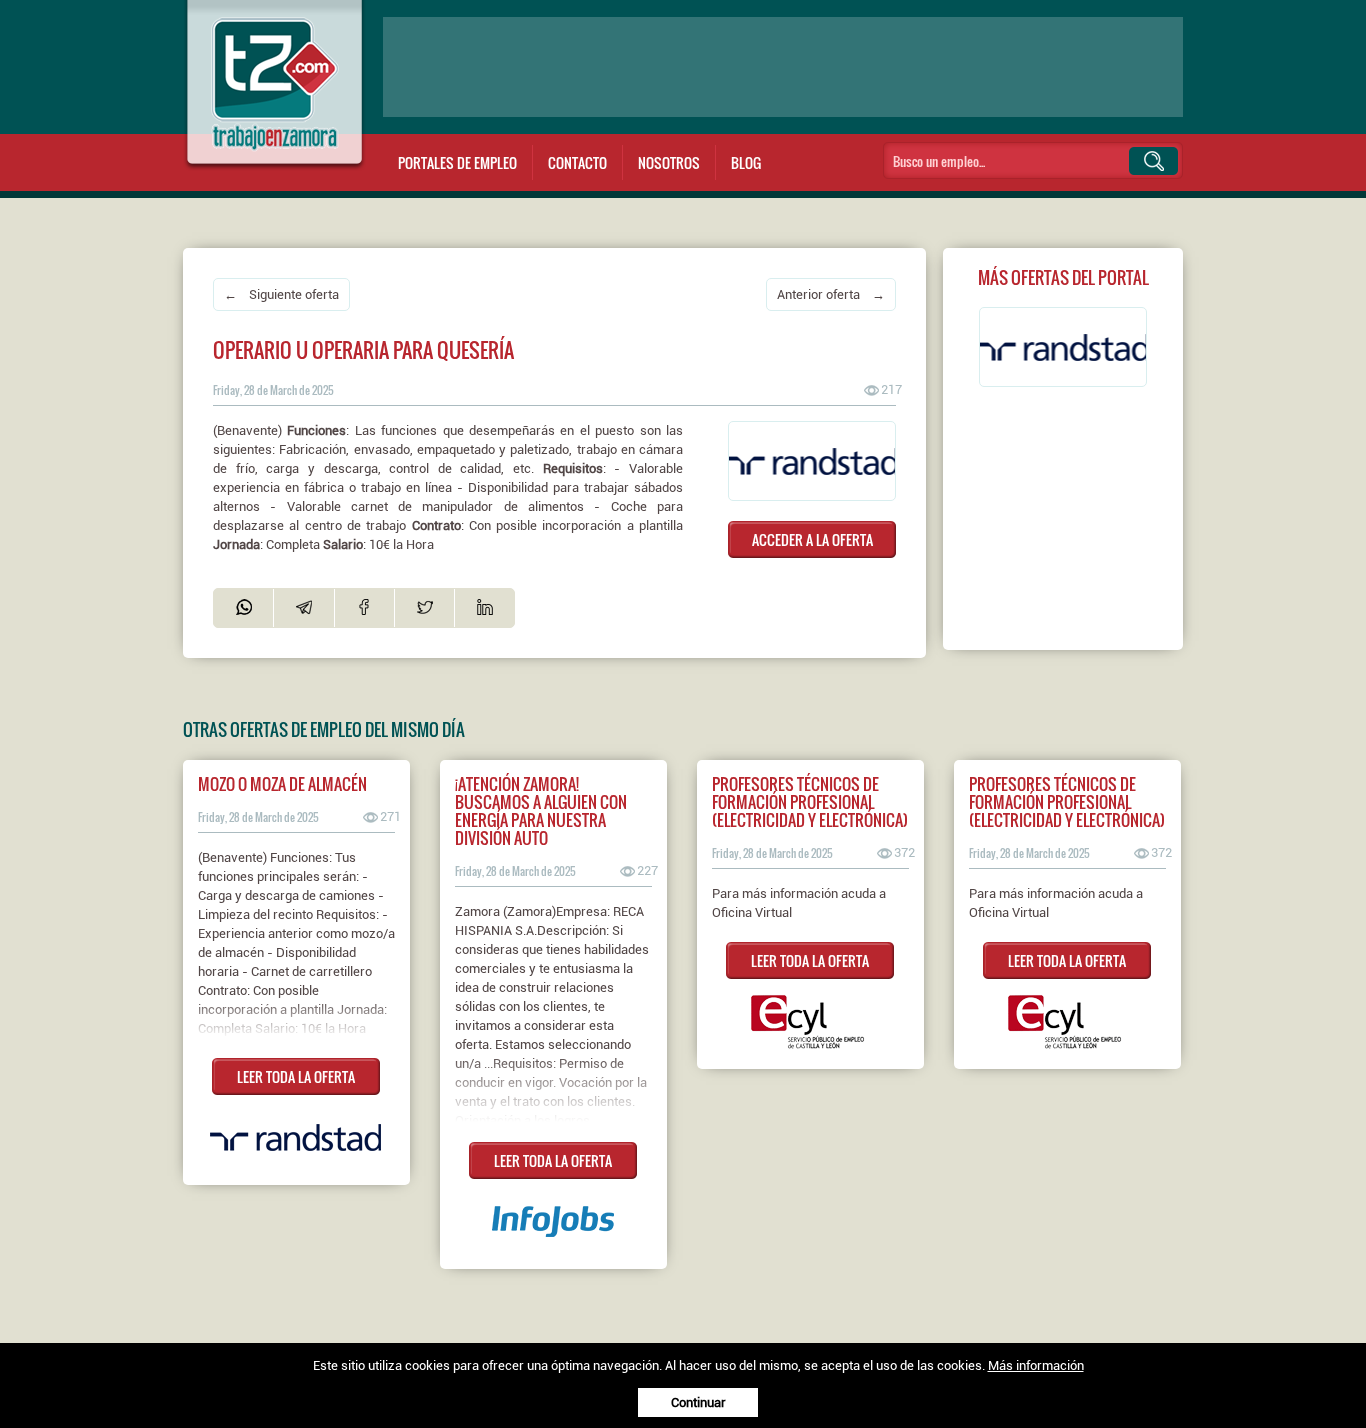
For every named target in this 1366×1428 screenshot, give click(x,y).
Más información (1036, 1365)
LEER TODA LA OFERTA (296, 1076)
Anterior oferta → (831, 294)
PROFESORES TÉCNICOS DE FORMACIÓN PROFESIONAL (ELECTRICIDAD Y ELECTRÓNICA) (810, 802)
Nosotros (669, 162)
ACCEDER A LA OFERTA (812, 539)
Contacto (577, 162)
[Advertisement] (783, 67)
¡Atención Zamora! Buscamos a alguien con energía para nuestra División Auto (541, 811)
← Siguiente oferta (281, 294)
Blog (746, 162)
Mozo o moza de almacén (282, 784)
